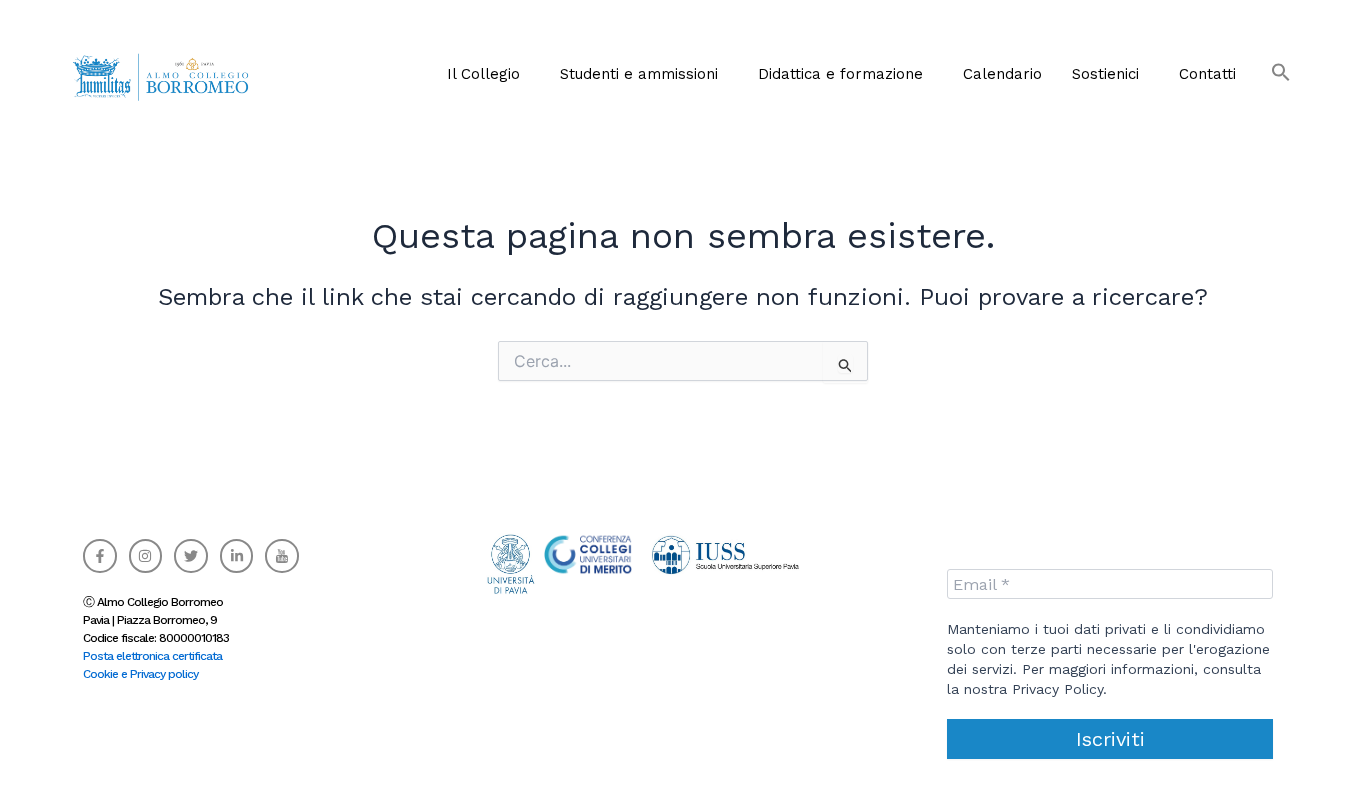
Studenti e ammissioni (639, 74)
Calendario (1002, 74)
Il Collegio (483, 74)
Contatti (1207, 74)
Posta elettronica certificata (152, 656)
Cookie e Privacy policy (140, 674)
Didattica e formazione (840, 74)
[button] (488, 74)
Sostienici (1105, 74)
